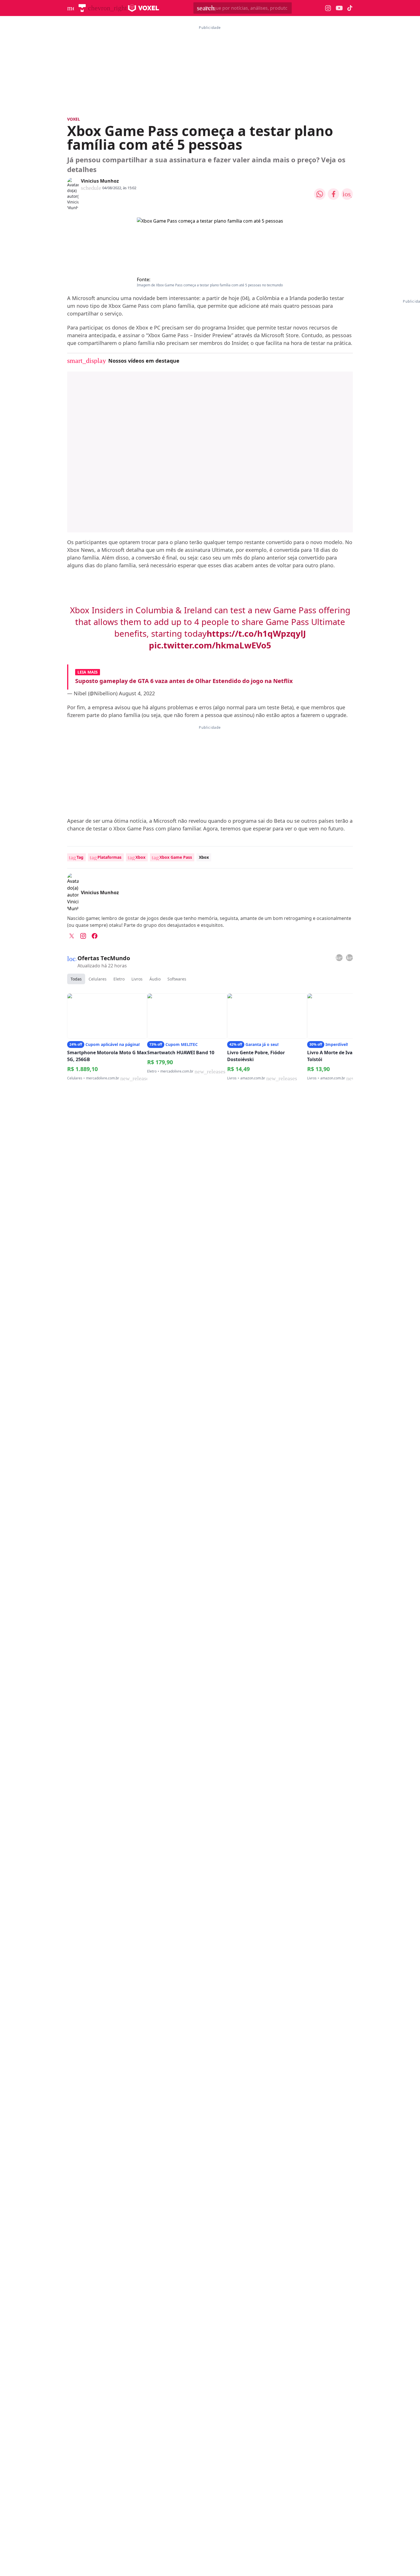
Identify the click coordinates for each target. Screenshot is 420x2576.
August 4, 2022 (137, 693)
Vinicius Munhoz (100, 181)
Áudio (155, 979)
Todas (76, 979)
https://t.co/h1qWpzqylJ (256, 634)
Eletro (119, 979)
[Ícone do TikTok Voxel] (350, 8)
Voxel (74, 119)
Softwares (177, 979)
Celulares (98, 979)
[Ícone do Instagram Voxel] (328, 8)
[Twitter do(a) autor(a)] (72, 936)
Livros (137, 979)
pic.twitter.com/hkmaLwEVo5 (210, 645)
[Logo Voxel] (144, 8)
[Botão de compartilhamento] (320, 194)
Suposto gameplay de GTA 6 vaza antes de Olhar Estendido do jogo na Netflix (184, 681)
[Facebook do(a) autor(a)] (95, 936)
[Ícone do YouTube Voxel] (339, 8)
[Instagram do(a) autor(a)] (83, 936)
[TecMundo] (82, 8)
